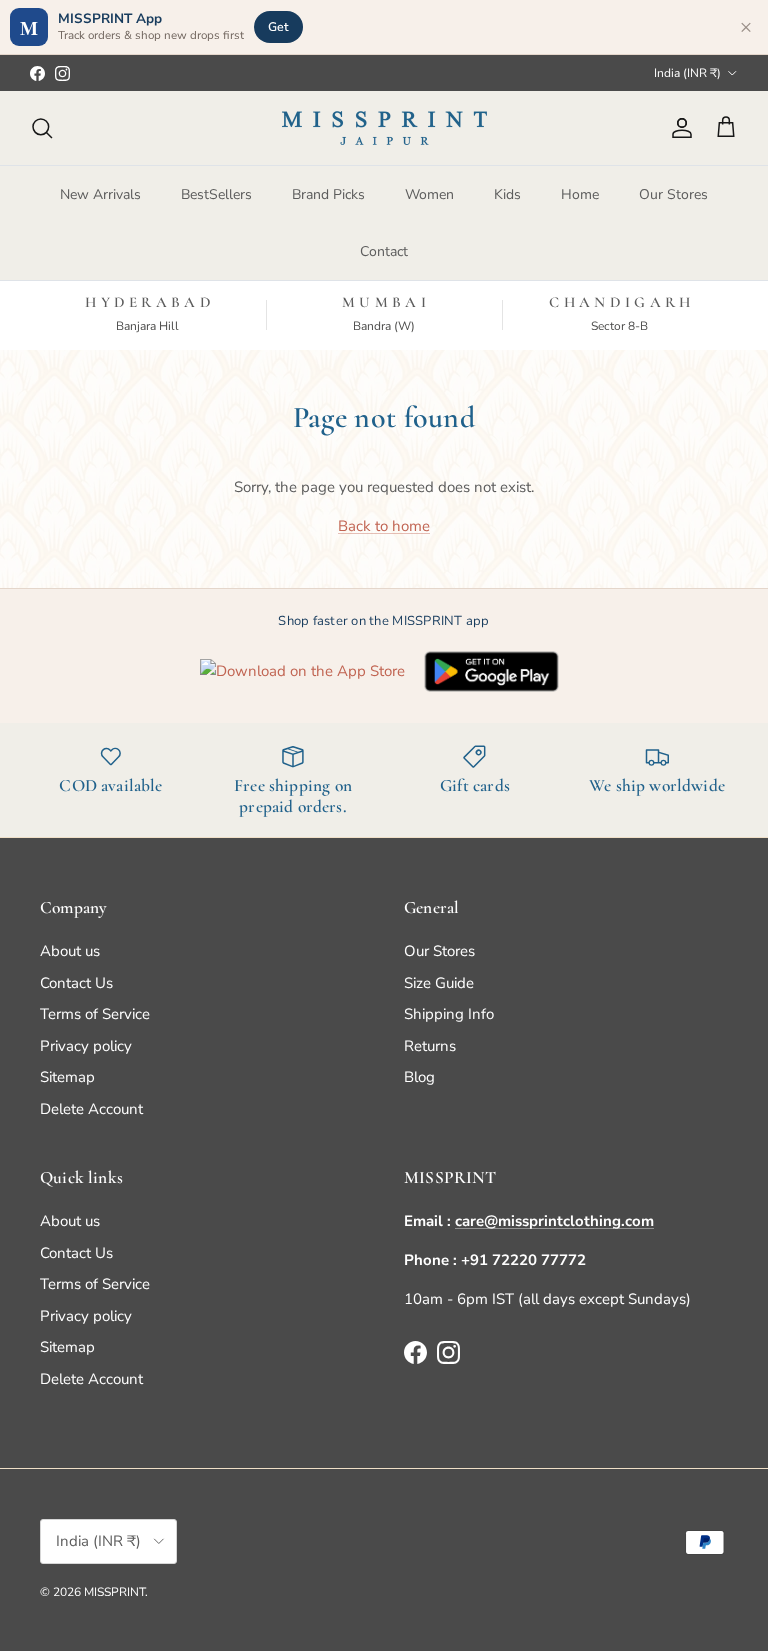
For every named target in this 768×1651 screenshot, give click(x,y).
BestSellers (216, 194)
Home (580, 194)
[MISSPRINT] (384, 128)
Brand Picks (328, 194)
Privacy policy (86, 1046)
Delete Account (91, 1109)
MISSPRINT (114, 1592)
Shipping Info (449, 1014)
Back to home (384, 526)
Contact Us (76, 983)
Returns (430, 1046)
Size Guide (439, 983)
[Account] (678, 128)
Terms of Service (95, 1014)
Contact (384, 251)
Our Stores (673, 194)
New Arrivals (100, 194)
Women (429, 194)
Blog (419, 1077)
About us (70, 951)
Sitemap (67, 1077)
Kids (507, 194)
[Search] (42, 128)
